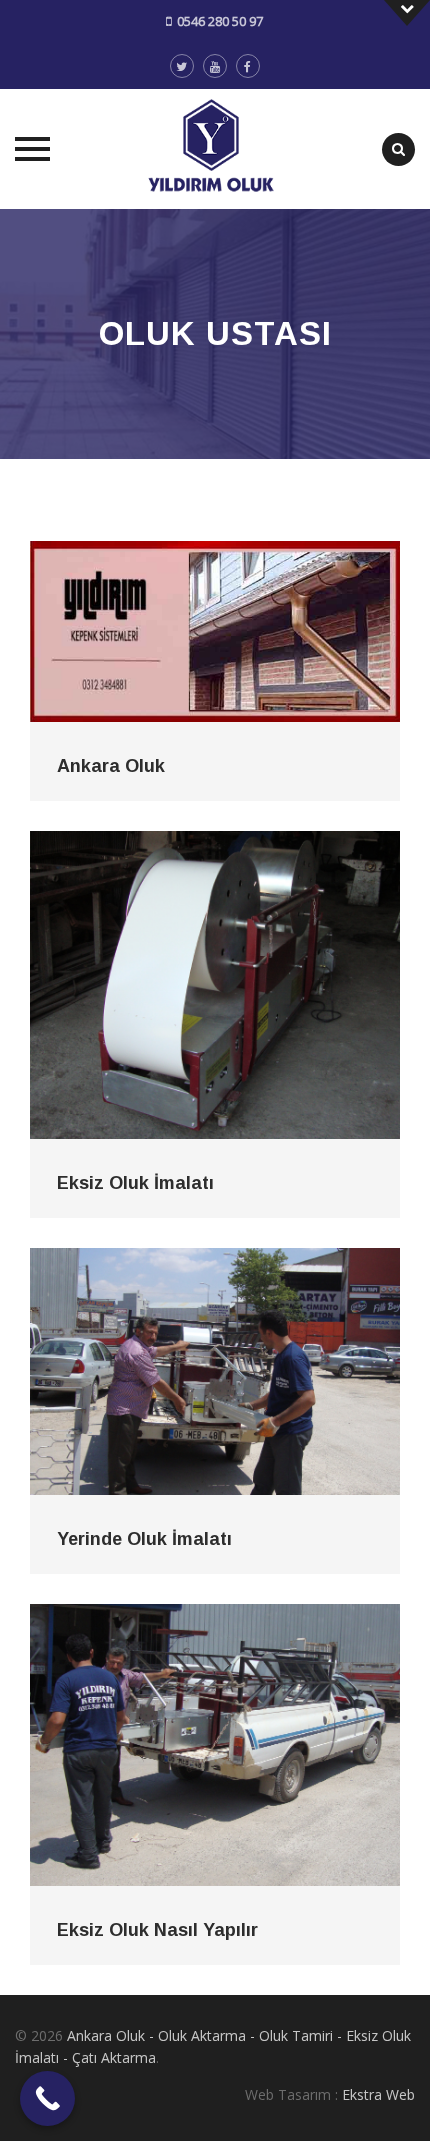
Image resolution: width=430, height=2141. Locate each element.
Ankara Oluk (111, 766)
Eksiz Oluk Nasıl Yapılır (157, 1930)
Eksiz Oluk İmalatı (135, 1183)
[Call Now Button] (47, 2098)
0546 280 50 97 (220, 21)
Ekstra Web (378, 2094)
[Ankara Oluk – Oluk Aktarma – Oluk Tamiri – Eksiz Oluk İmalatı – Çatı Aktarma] (215, 149)
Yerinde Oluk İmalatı (144, 1539)
